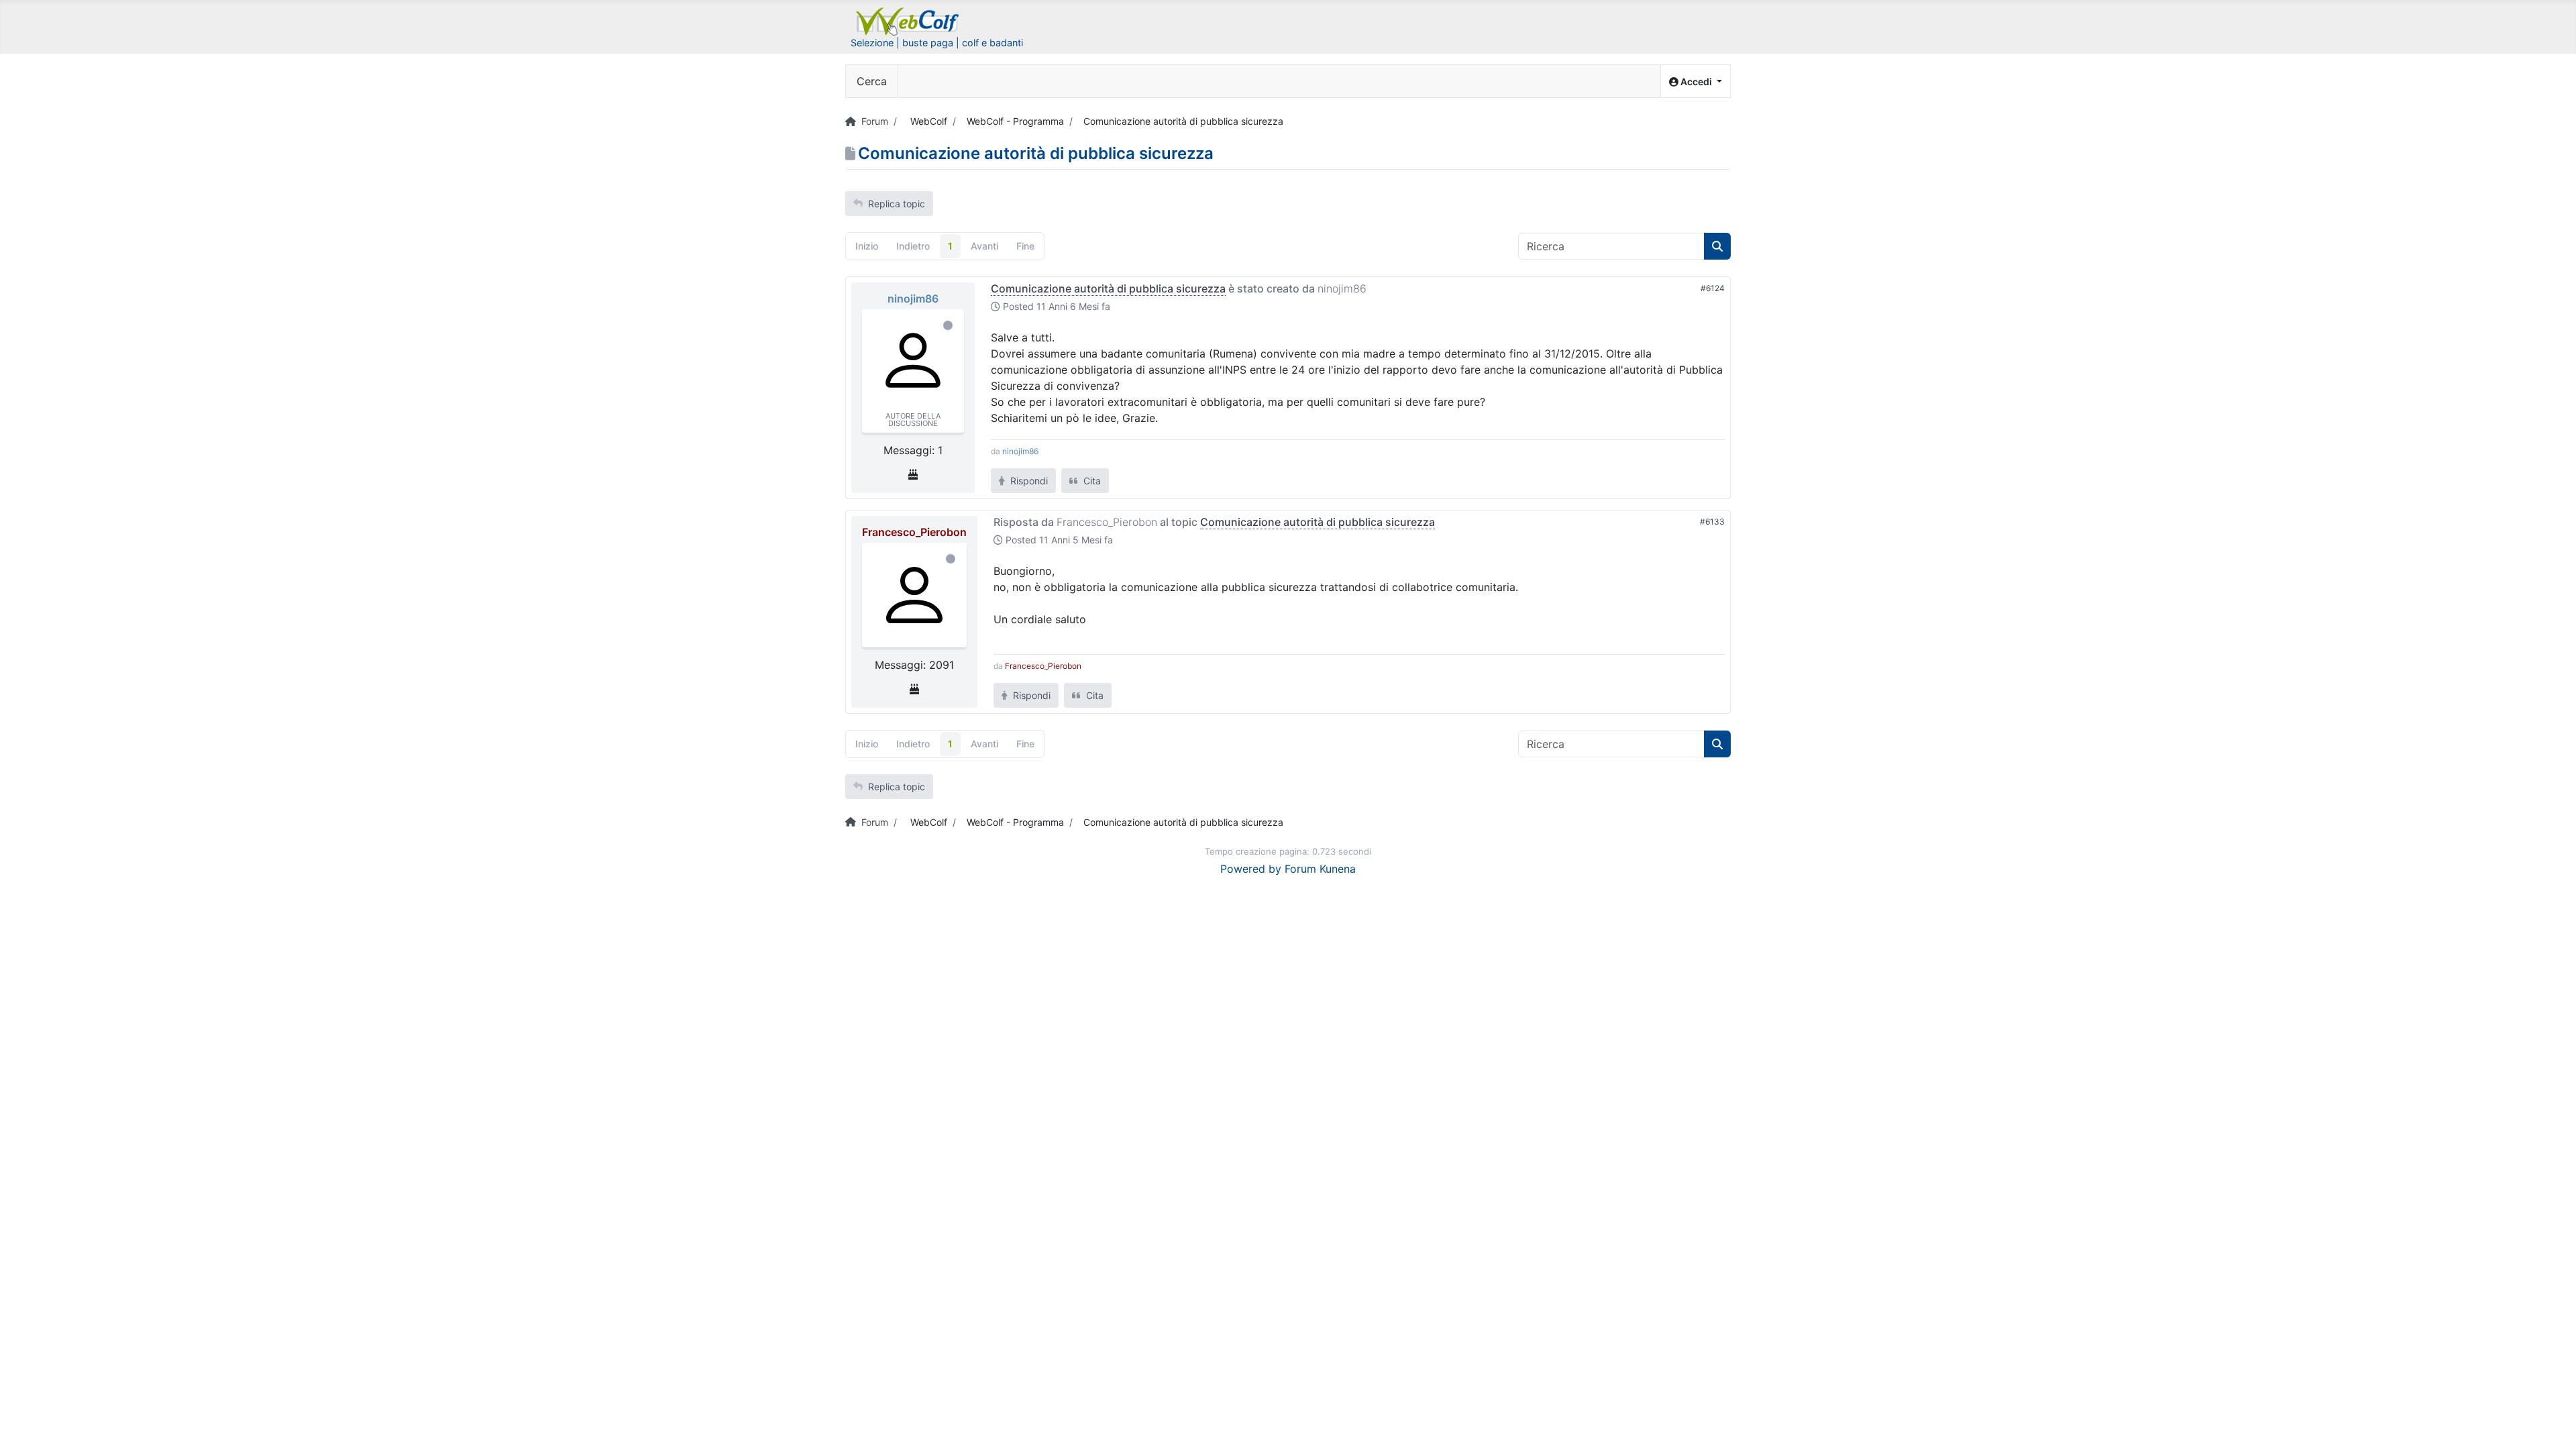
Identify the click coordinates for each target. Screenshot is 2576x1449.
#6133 (1712, 522)
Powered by (1251, 869)
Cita (1091, 481)
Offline (948, 325)
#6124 (1713, 288)
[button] (1696, 82)
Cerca (872, 81)
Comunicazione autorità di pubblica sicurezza (1108, 288)
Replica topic (897, 204)
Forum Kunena (1320, 869)
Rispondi (1028, 481)
